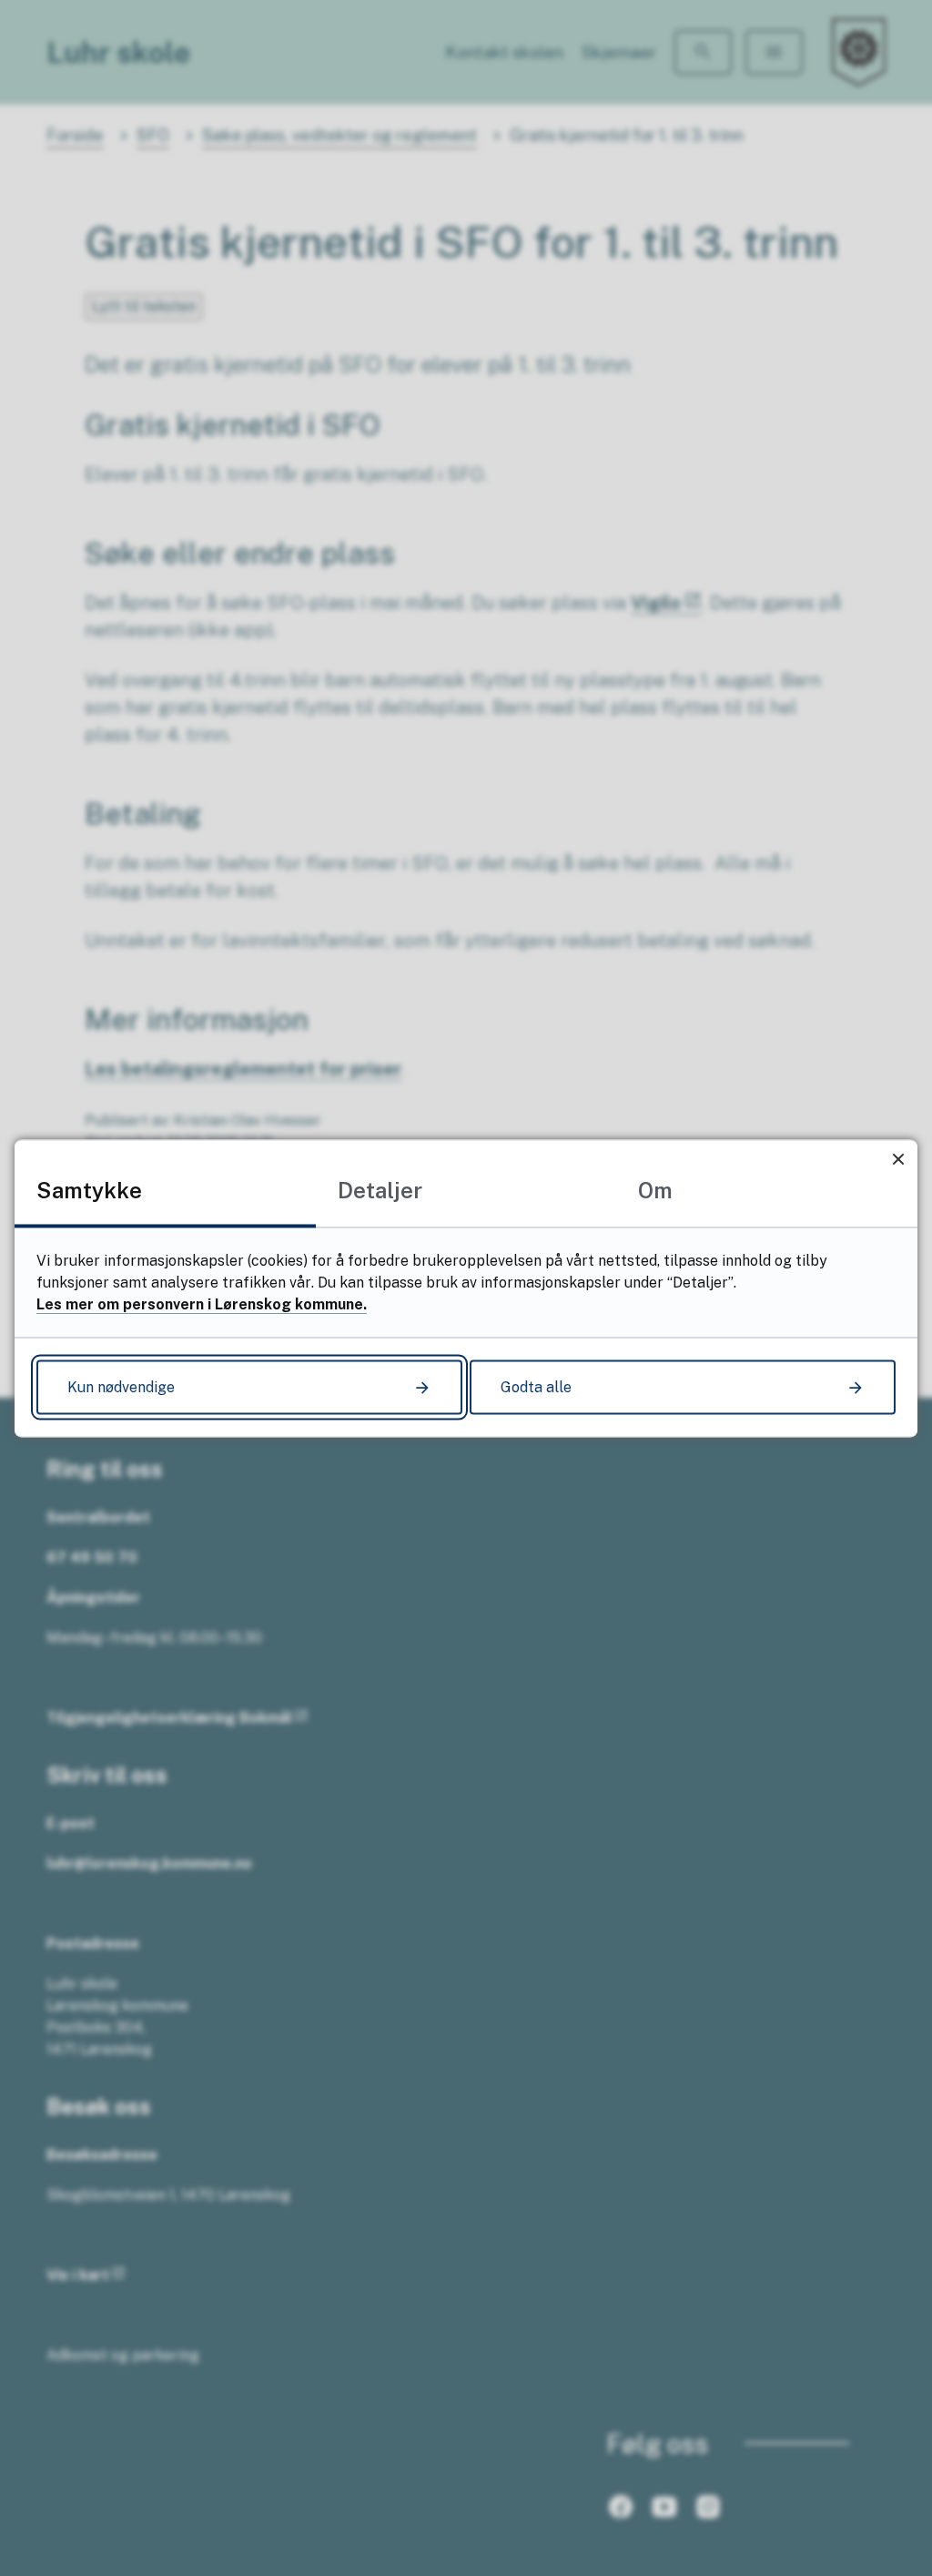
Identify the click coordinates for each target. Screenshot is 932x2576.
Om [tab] (655, 1189)
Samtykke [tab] (89, 1189)
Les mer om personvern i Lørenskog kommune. (202, 1303)
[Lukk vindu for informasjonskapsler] (898, 1159)
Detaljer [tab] (380, 1189)
